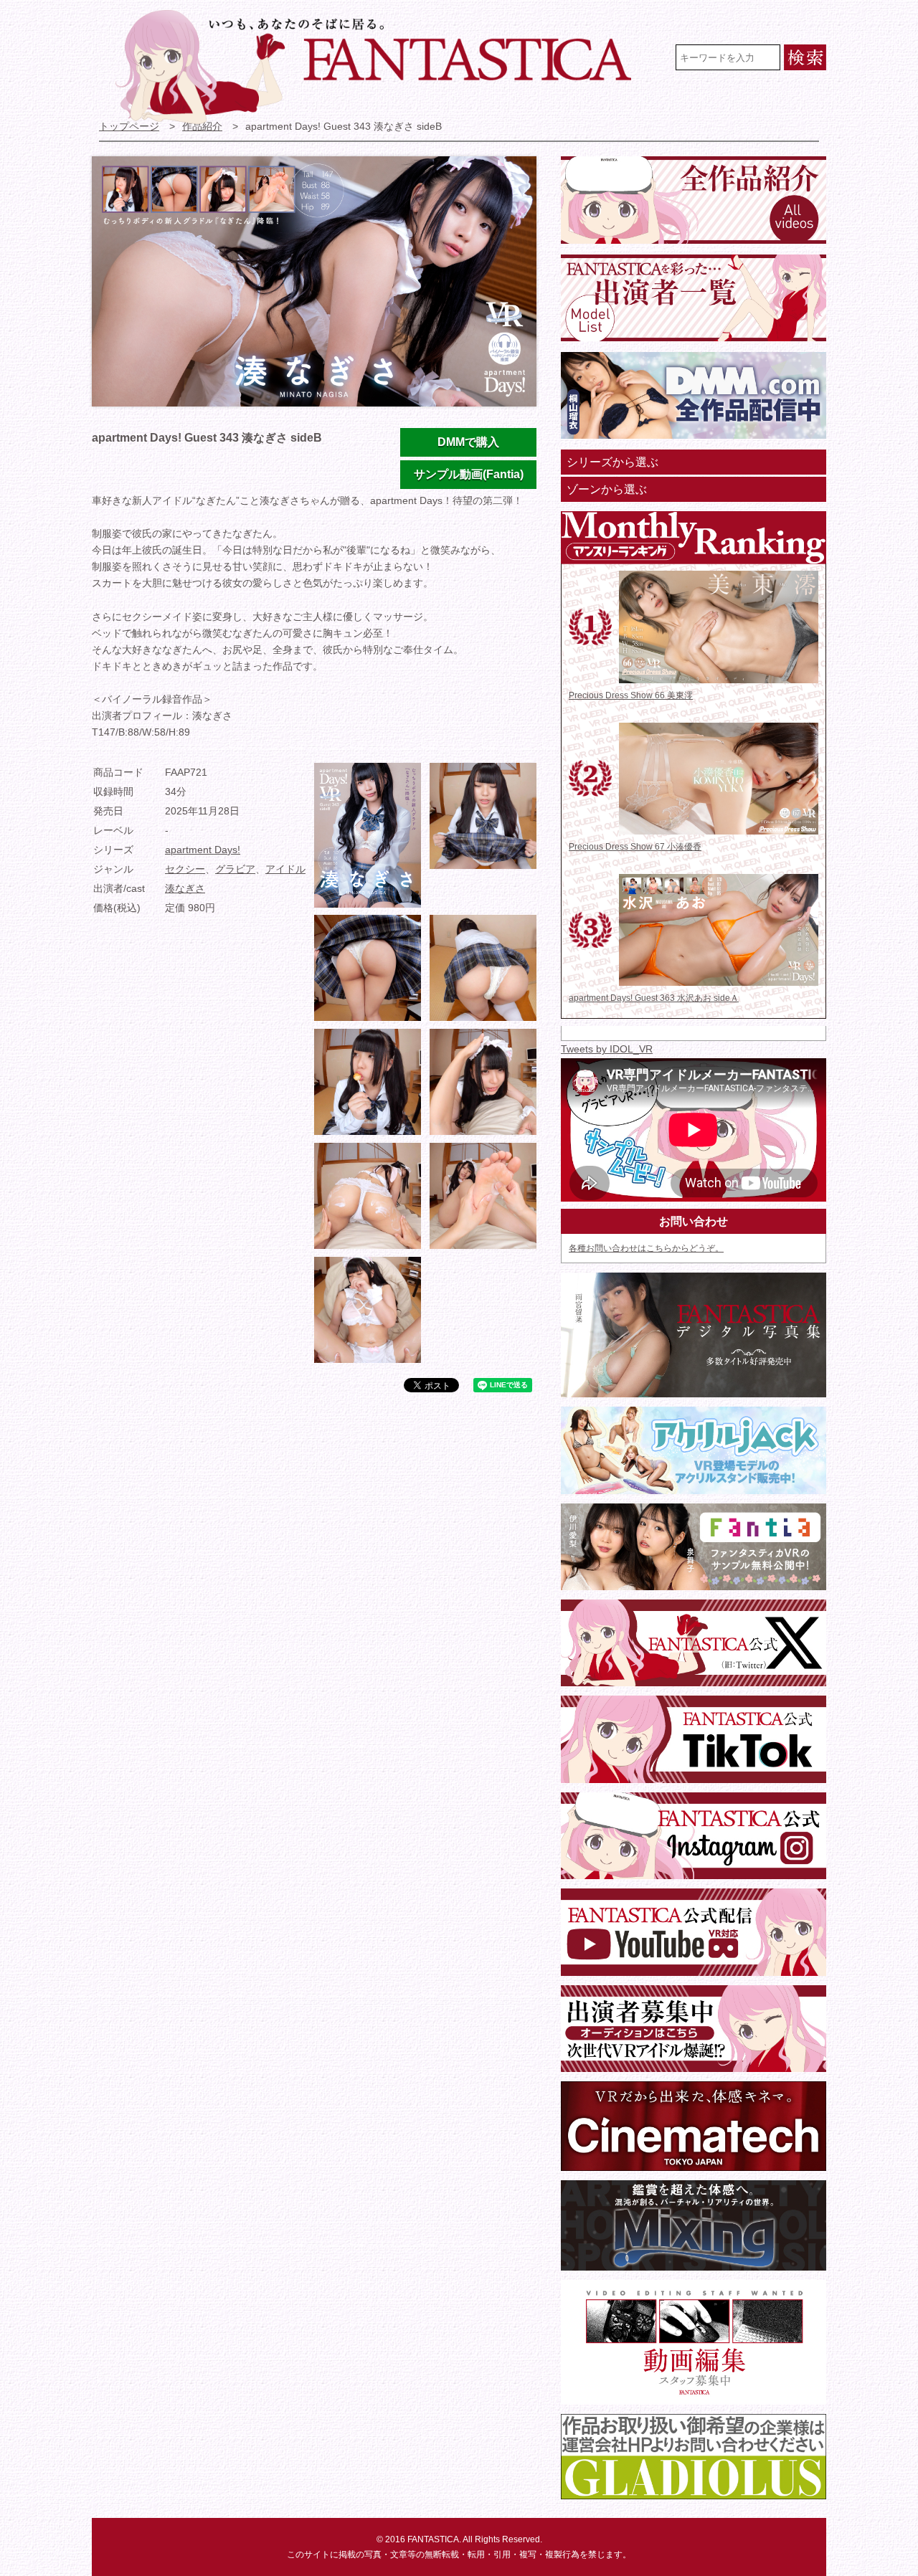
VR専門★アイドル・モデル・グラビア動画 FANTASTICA (383, 67)
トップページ (129, 127)
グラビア (235, 869)
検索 (805, 57)
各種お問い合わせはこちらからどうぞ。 (646, 1248)
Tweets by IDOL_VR (607, 1049)
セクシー (185, 869)
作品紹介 (202, 127)
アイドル (285, 869)
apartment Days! (203, 850)
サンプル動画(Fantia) (469, 474)
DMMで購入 (468, 442)
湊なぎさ (185, 889)
